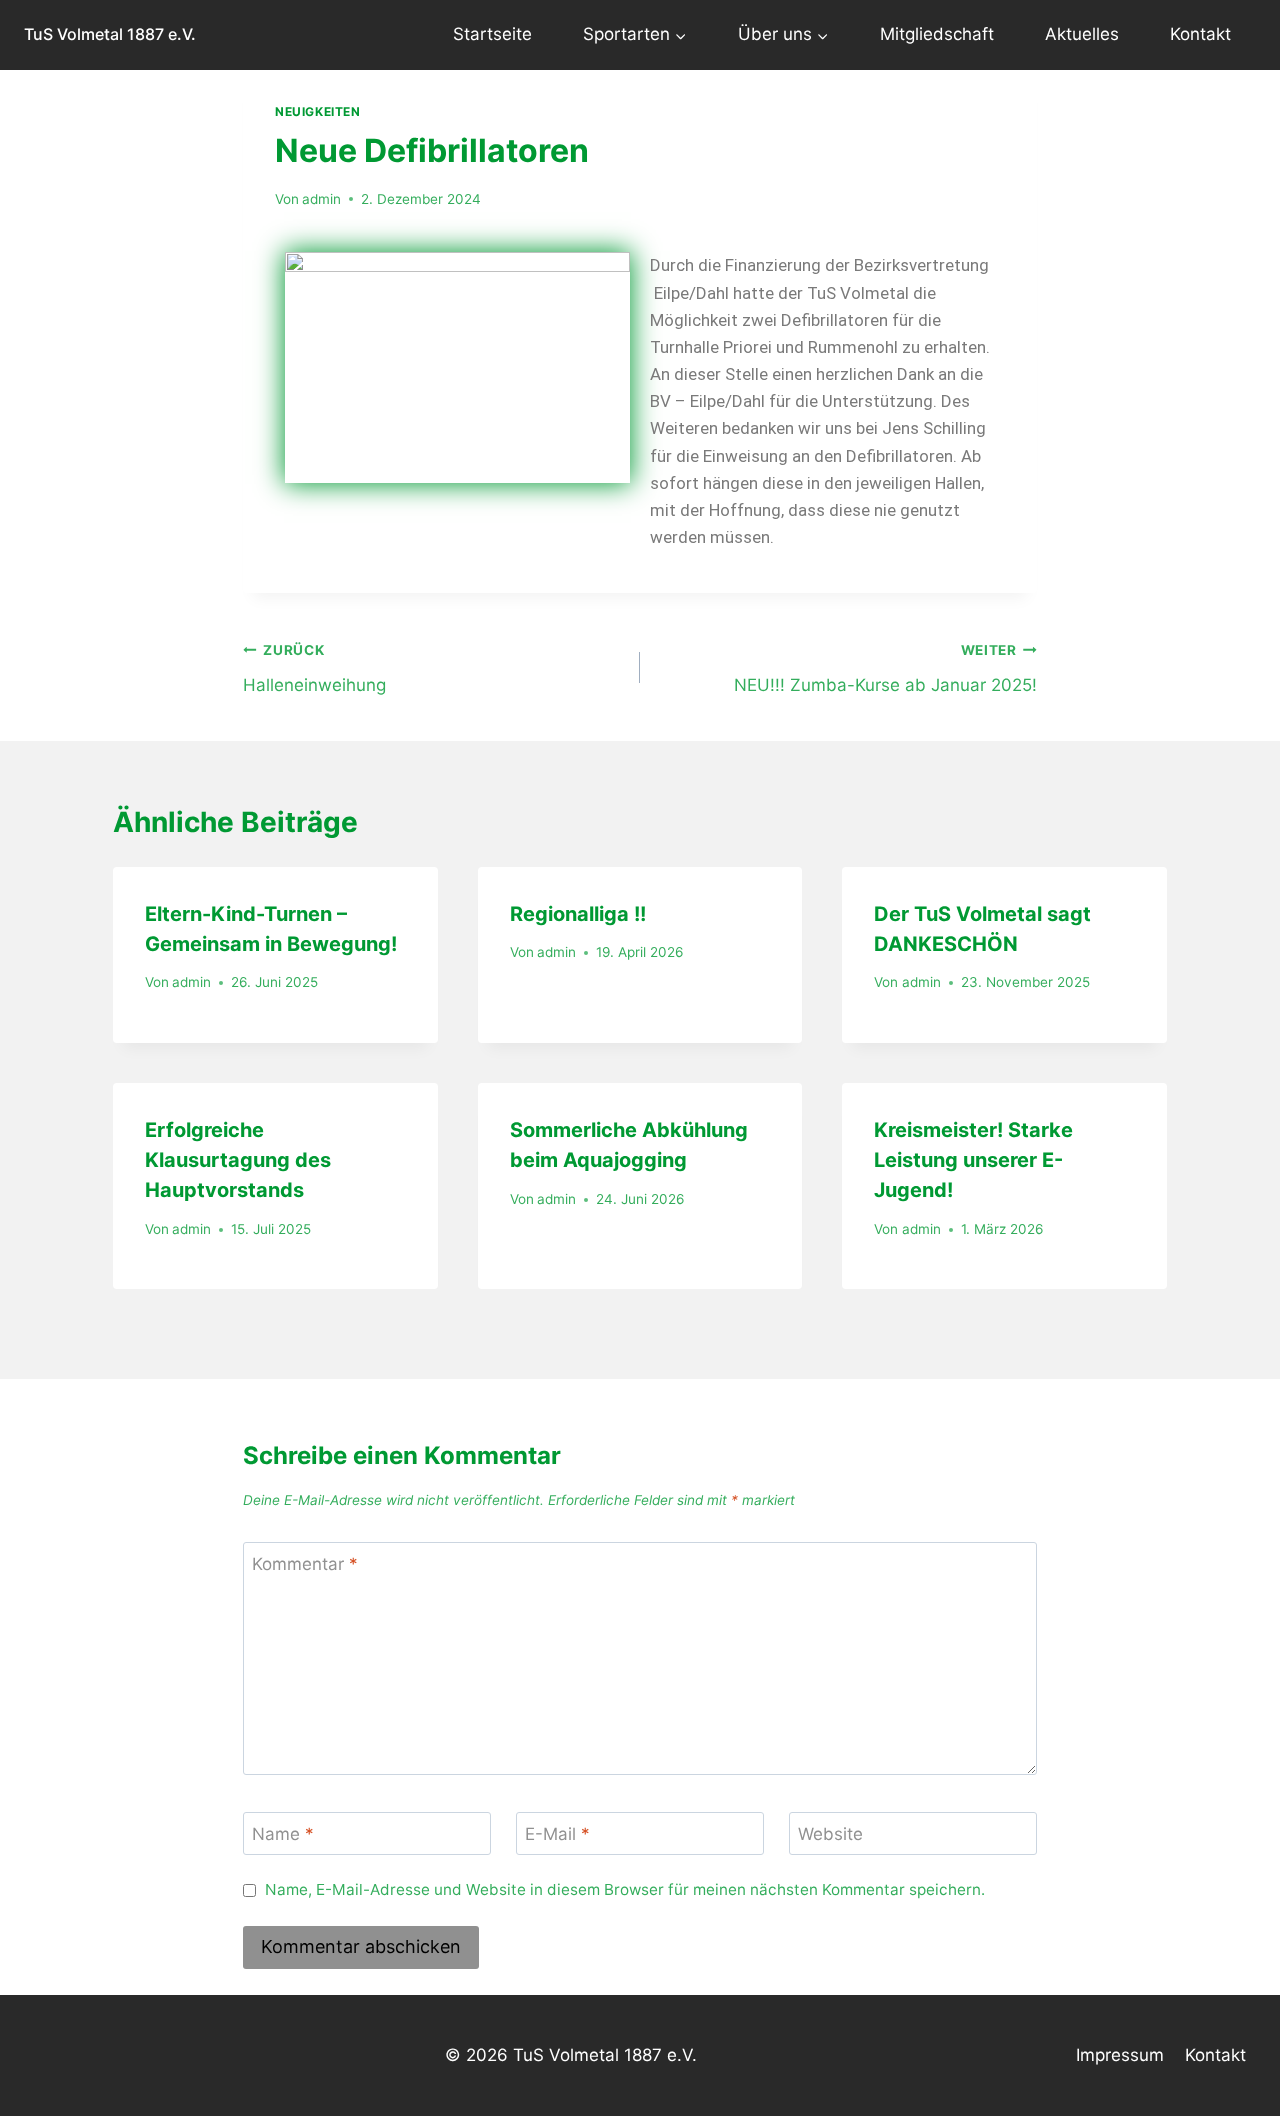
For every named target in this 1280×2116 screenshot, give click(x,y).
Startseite (492, 34)
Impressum (1120, 2055)
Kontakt (1200, 34)
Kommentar (305, 1564)
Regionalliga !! (578, 914)
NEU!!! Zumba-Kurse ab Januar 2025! (885, 668)
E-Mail (557, 1834)
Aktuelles (1082, 34)
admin (321, 199)
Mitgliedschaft (937, 34)
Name (283, 1834)
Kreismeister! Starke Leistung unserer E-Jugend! (973, 1160)
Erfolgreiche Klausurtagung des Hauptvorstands (238, 1160)
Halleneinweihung (314, 668)
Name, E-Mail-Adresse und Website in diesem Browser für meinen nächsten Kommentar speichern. (625, 1889)
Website (830, 1834)
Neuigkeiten (318, 111)
